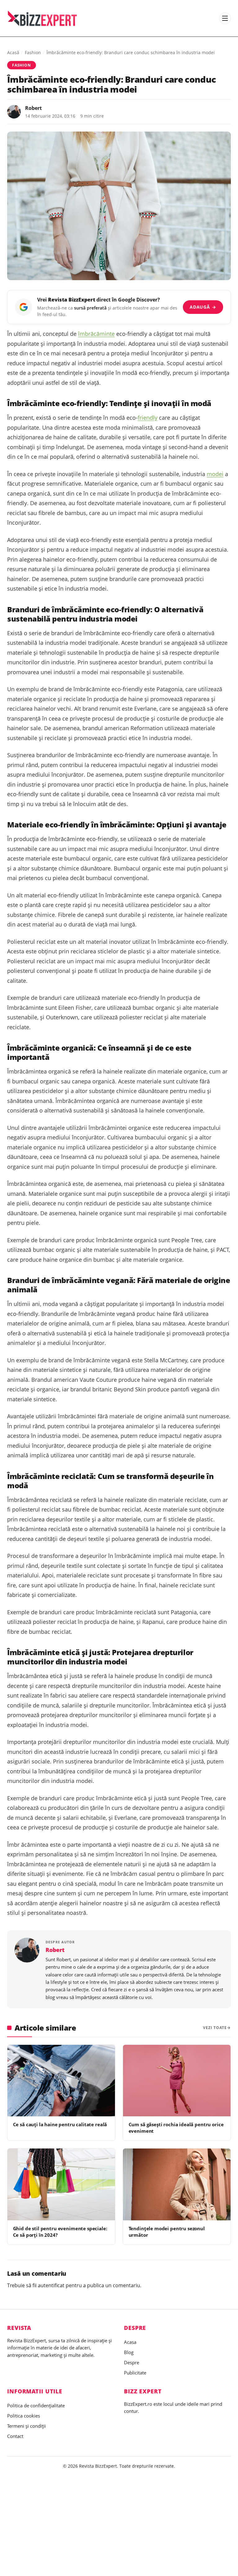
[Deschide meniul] (225, 18)
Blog (129, 2352)
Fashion (33, 52)
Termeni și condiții (26, 2426)
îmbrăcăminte (96, 334)
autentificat (51, 2285)
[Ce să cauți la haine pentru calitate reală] (61, 2081)
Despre (132, 2362)
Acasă (13, 52)
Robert (33, 108)
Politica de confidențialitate (36, 2405)
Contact (15, 2436)
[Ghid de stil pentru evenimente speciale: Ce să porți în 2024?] (61, 2184)
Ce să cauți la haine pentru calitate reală (60, 2124)
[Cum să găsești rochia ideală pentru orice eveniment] (177, 2081)
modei (215, 474)
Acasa (130, 2342)
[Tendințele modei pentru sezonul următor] (177, 2184)
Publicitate (135, 2373)
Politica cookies (24, 2416)
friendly (148, 418)
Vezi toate (215, 2028)
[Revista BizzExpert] (42, 18)
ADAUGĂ (203, 307)
